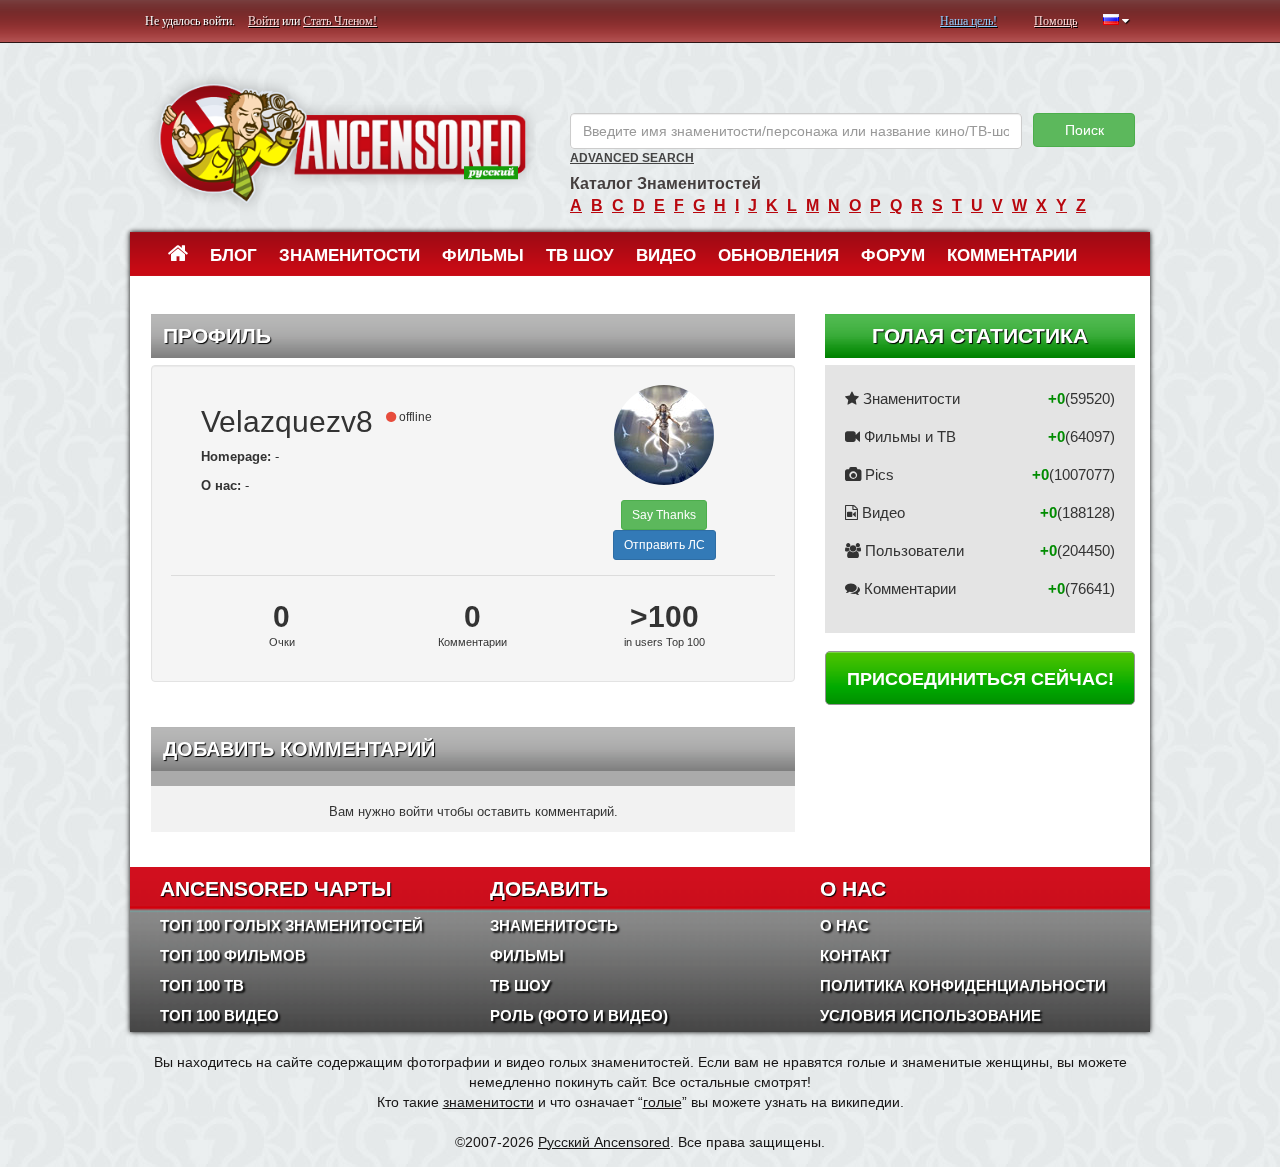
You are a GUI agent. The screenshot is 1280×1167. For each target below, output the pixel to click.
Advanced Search (632, 158)
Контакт (854, 955)
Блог (233, 255)
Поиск (1084, 130)
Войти (263, 21)
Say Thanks (664, 515)
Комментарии (1012, 255)
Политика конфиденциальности (963, 985)
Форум (893, 255)
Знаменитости (349, 255)
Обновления (778, 255)
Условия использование (930, 1015)
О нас (844, 925)
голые (662, 1102)
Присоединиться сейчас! (980, 679)
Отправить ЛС (664, 545)
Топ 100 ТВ (202, 985)
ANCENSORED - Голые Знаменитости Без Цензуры (342, 142)
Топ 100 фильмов (233, 955)
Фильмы (483, 255)
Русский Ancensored (604, 1142)
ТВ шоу (580, 255)
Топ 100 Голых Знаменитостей (291, 925)
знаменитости (488, 1102)
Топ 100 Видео (219, 1015)
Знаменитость (554, 925)
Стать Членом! (340, 21)
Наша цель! (968, 21)
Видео (666, 255)
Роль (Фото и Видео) (579, 1015)
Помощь (1055, 21)
